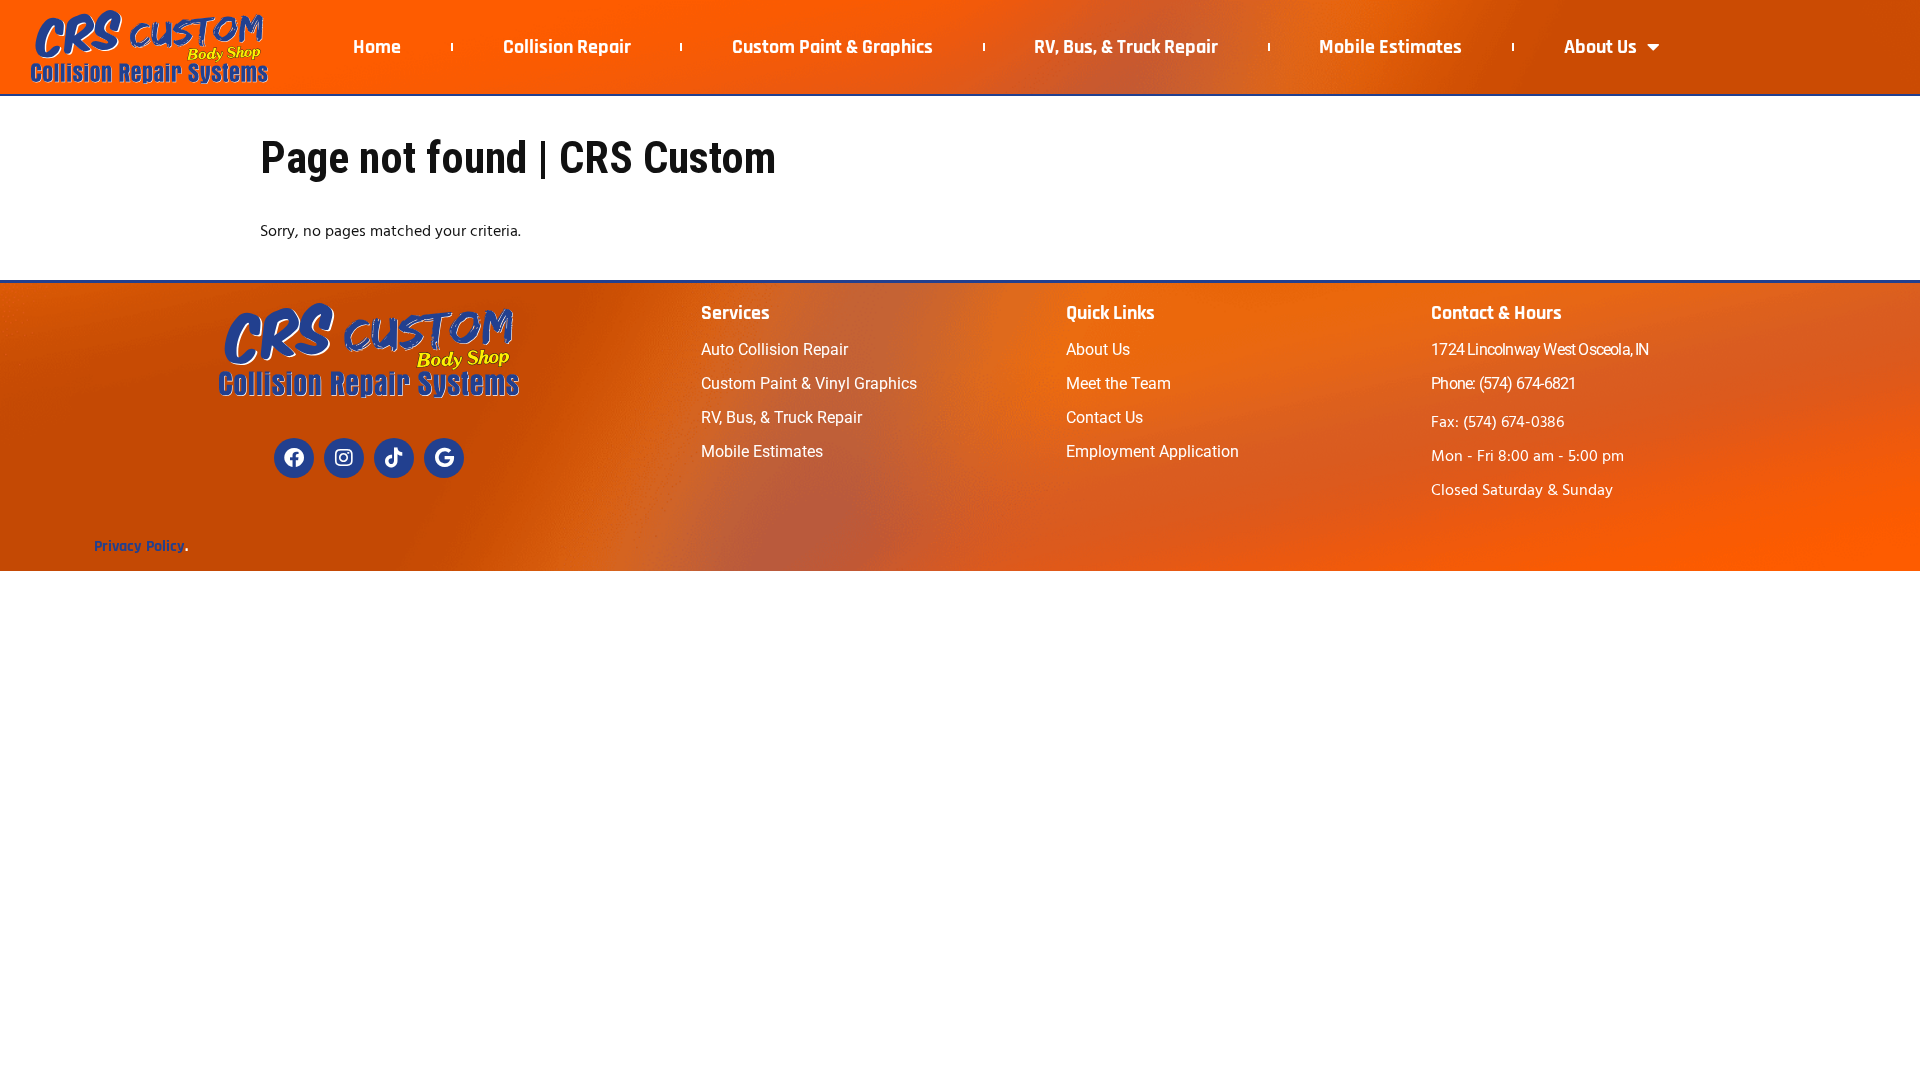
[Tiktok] (394, 458)
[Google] (444, 458)
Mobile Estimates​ (1390, 47)
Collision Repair (567, 47)
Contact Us (1104, 417)
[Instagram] (344, 458)
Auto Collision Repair (774, 349)
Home (377, 47)
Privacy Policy (139, 546)
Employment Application (1152, 451)
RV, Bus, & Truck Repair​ (1126, 47)
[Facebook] (294, 458)
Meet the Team (1118, 383)
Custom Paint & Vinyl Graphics (809, 383)
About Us (1600, 47)
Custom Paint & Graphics (832, 47)
